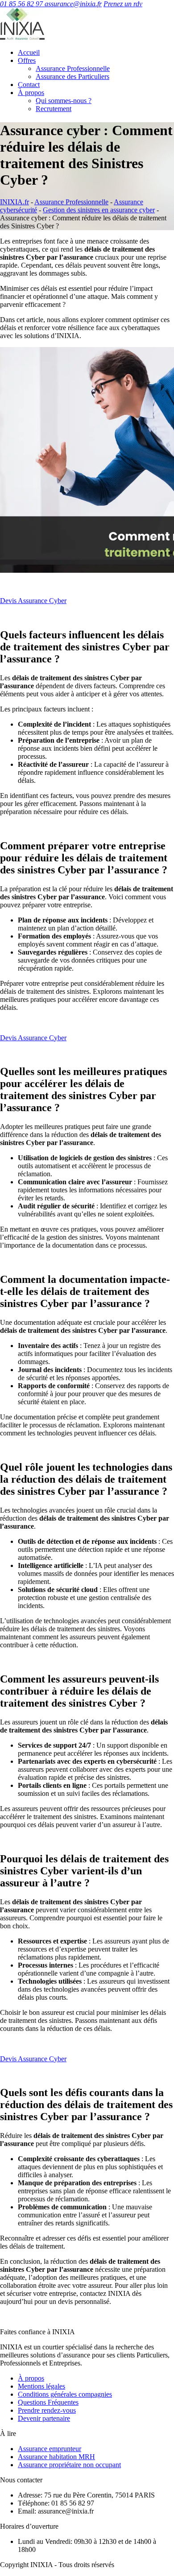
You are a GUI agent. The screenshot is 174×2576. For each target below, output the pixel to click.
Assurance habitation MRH (56, 2457)
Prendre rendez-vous (47, 2410)
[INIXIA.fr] (22, 37)
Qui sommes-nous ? (64, 101)
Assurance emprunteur (50, 2449)
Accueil (29, 52)
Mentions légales (41, 2386)
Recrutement (54, 109)
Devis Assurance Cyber (33, 601)
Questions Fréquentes (48, 2402)
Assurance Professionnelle (73, 68)
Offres (27, 60)
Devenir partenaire (44, 2418)
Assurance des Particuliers (72, 76)
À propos (31, 93)
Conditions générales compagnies (65, 2394)
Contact (29, 85)
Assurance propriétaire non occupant (69, 2465)
